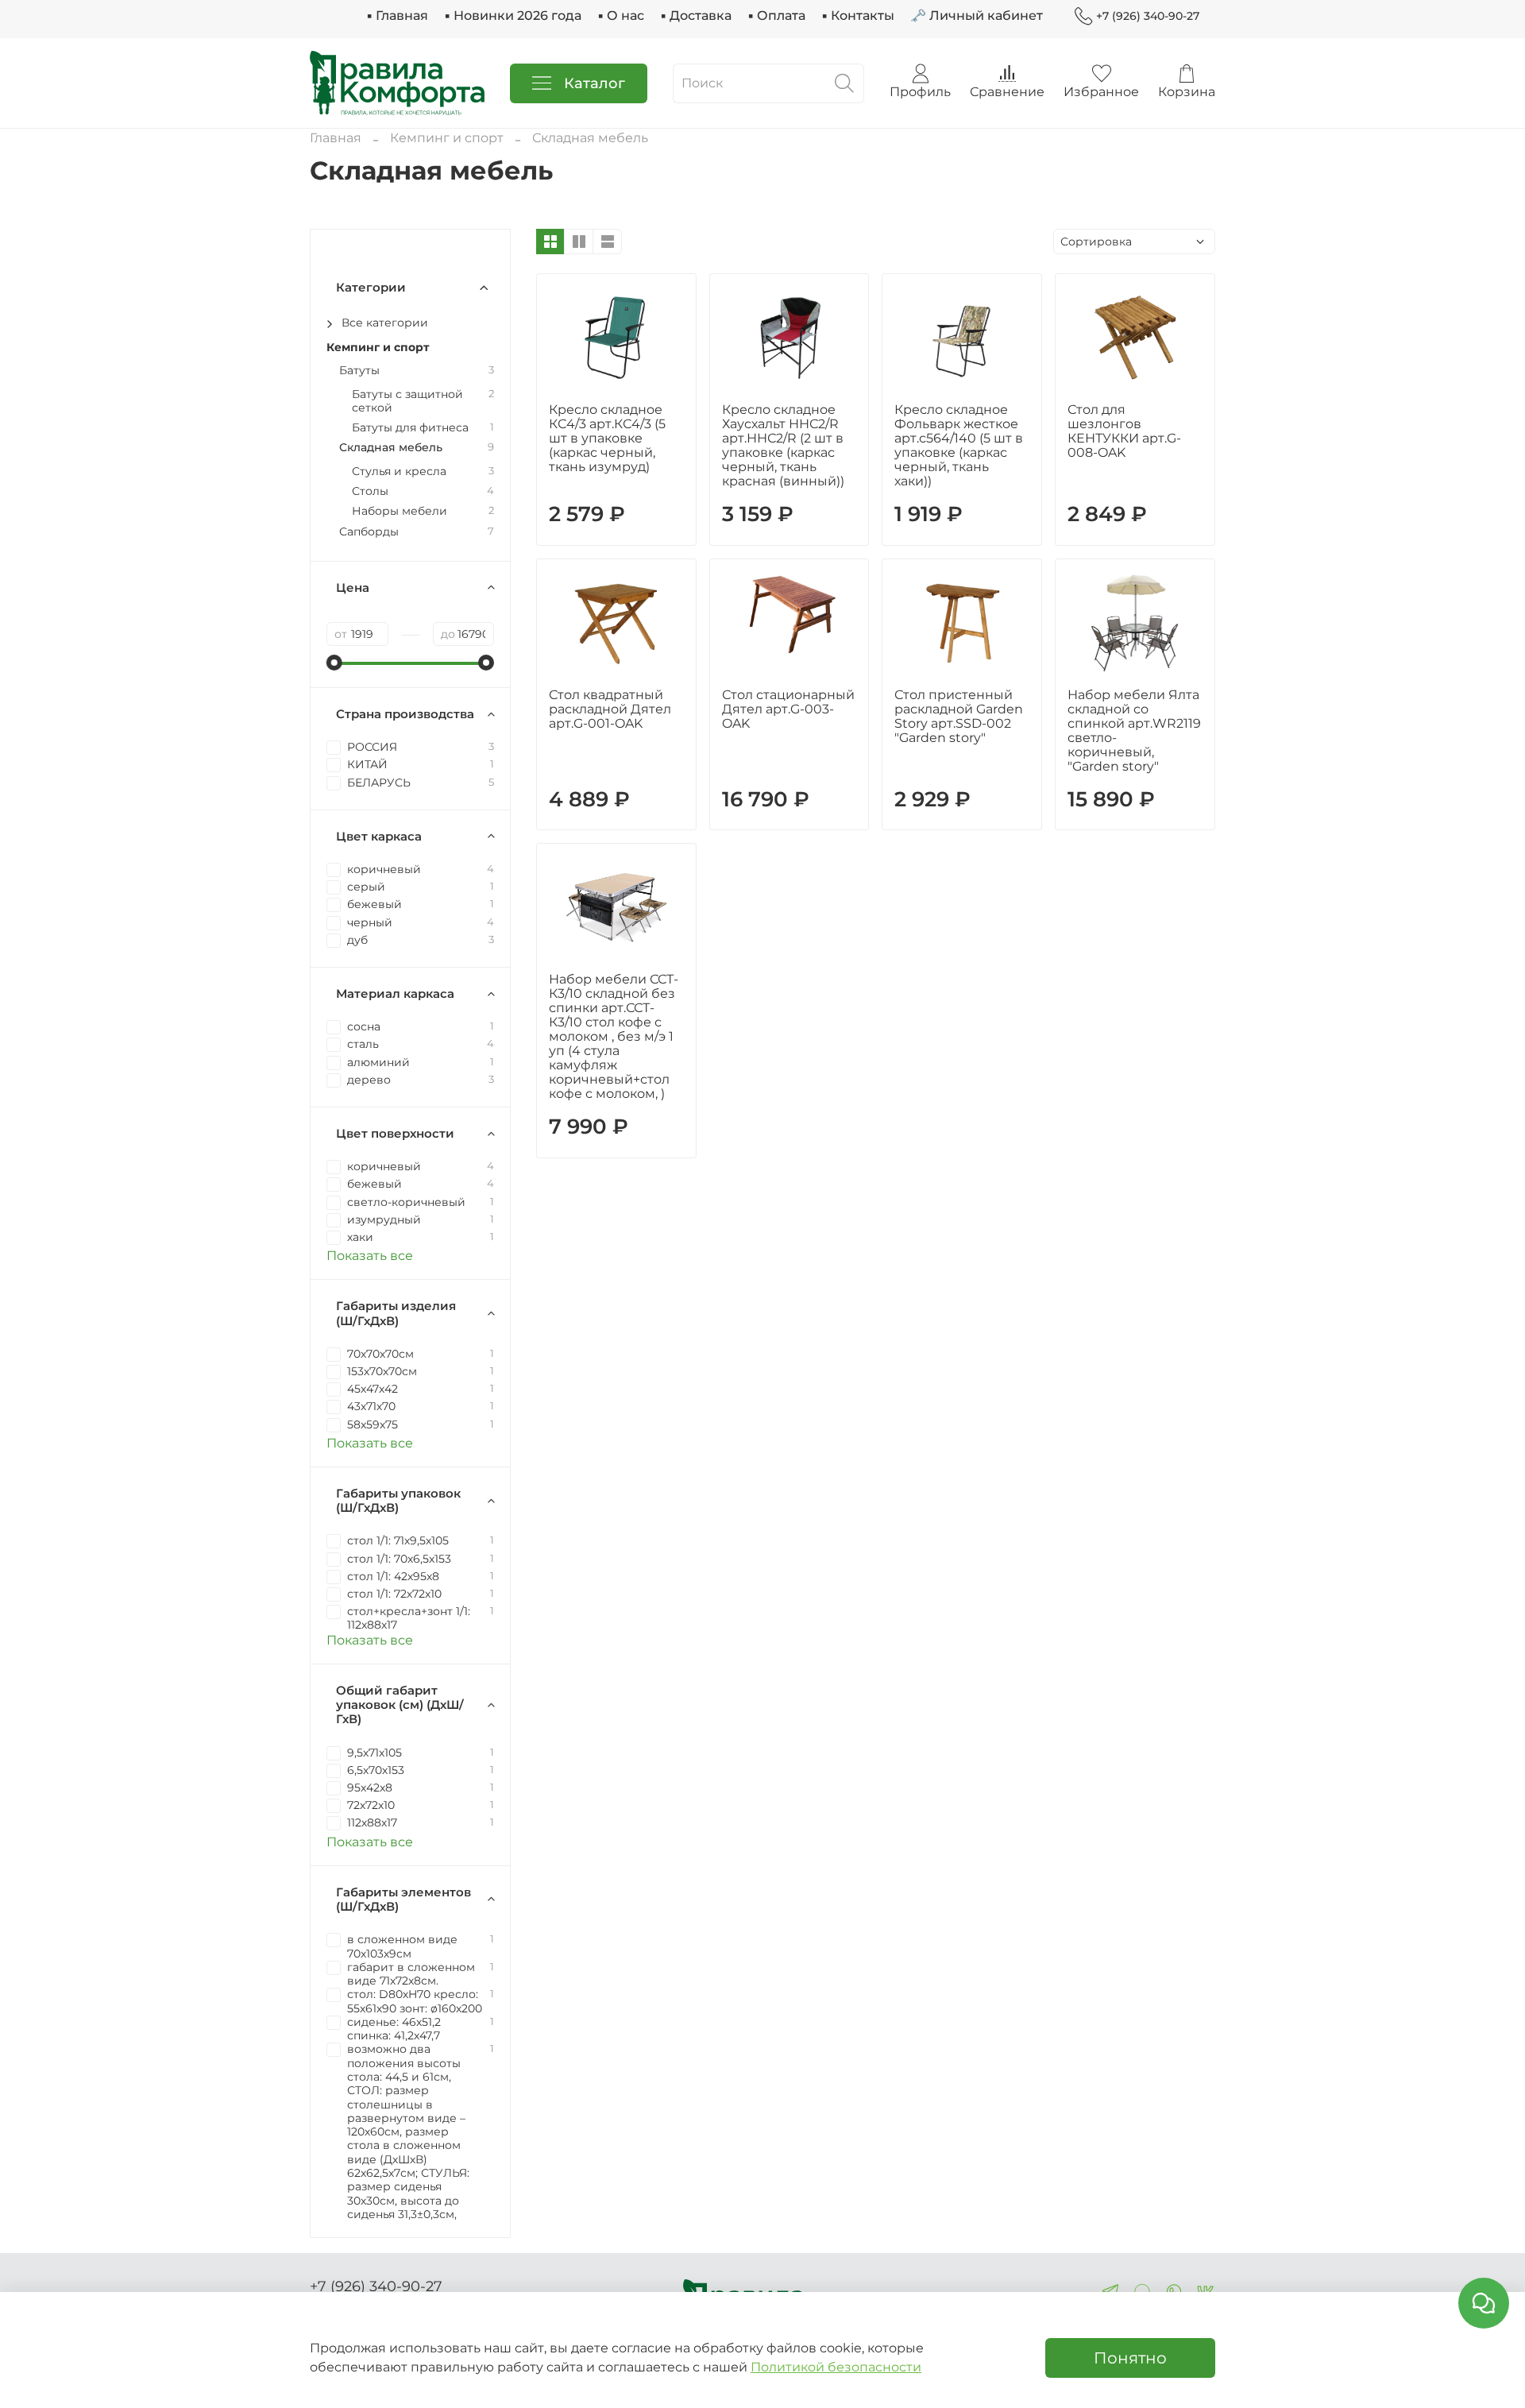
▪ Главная (397, 15)
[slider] (334, 663)
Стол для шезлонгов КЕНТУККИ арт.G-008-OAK (1124, 431)
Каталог (595, 83)
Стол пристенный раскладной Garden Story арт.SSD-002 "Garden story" (959, 716)
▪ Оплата (776, 15)
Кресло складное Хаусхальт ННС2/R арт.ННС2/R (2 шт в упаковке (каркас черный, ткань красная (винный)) (783, 445)
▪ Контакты (858, 15)
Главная (336, 138)
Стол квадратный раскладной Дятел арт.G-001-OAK (610, 709)
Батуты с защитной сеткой (407, 401)
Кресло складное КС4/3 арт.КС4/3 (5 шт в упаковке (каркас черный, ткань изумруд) (607, 438)
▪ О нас (621, 15)
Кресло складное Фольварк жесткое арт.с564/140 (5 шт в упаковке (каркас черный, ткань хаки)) (959, 445)
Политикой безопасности (836, 2367)
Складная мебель (391, 448)
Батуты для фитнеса (410, 428)
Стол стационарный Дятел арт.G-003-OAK (788, 709)
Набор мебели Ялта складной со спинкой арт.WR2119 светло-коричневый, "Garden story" (1134, 731)
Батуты (359, 371)
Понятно (1130, 2358)
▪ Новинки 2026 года (513, 15)
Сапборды (369, 532)
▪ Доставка (696, 15)
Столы (370, 491)
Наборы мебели (400, 511)
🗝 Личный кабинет (977, 15)
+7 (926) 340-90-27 (1148, 16)
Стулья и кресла (399, 472)
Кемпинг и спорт (447, 138)
